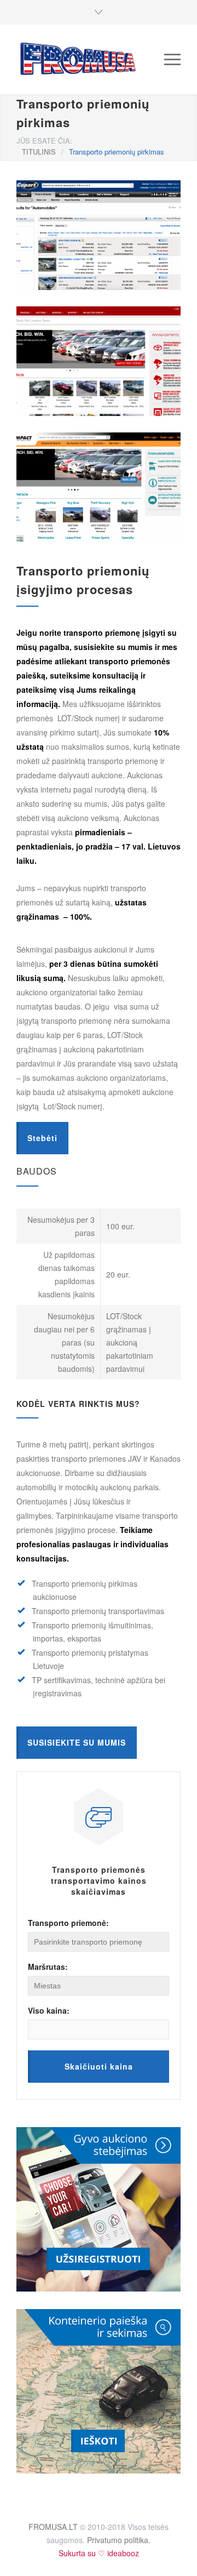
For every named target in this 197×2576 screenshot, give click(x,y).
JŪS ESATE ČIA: (44, 141)
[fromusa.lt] (90, 59)
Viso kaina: (49, 2010)
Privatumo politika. (119, 2540)
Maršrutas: (48, 1967)
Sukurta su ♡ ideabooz (99, 2553)
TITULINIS (39, 152)
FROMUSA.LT (53, 2527)
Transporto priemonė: (68, 1923)
